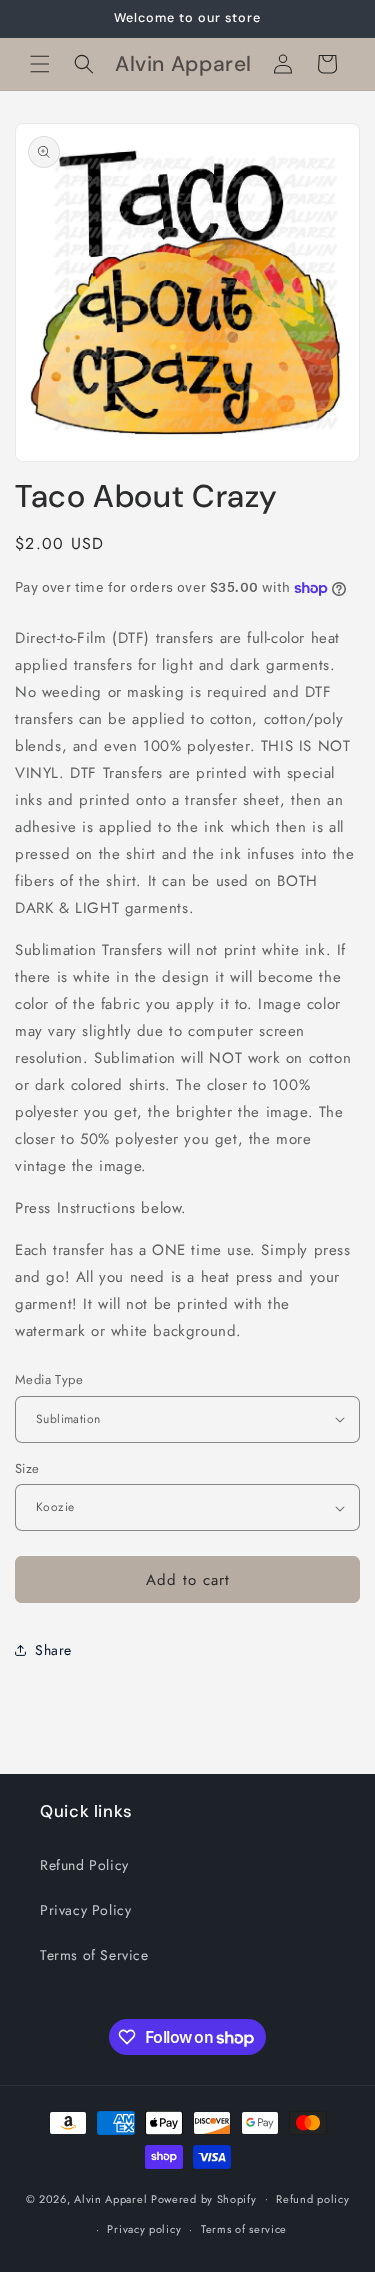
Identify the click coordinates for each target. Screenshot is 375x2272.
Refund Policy (84, 1865)
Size (27, 1468)
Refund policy (312, 2199)
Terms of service (244, 2229)
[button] (40, 64)
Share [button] (53, 1650)
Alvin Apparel (110, 2198)
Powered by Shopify (204, 2198)
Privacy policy (144, 2229)
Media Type (49, 1379)
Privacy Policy (85, 1910)
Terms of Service (94, 1955)
